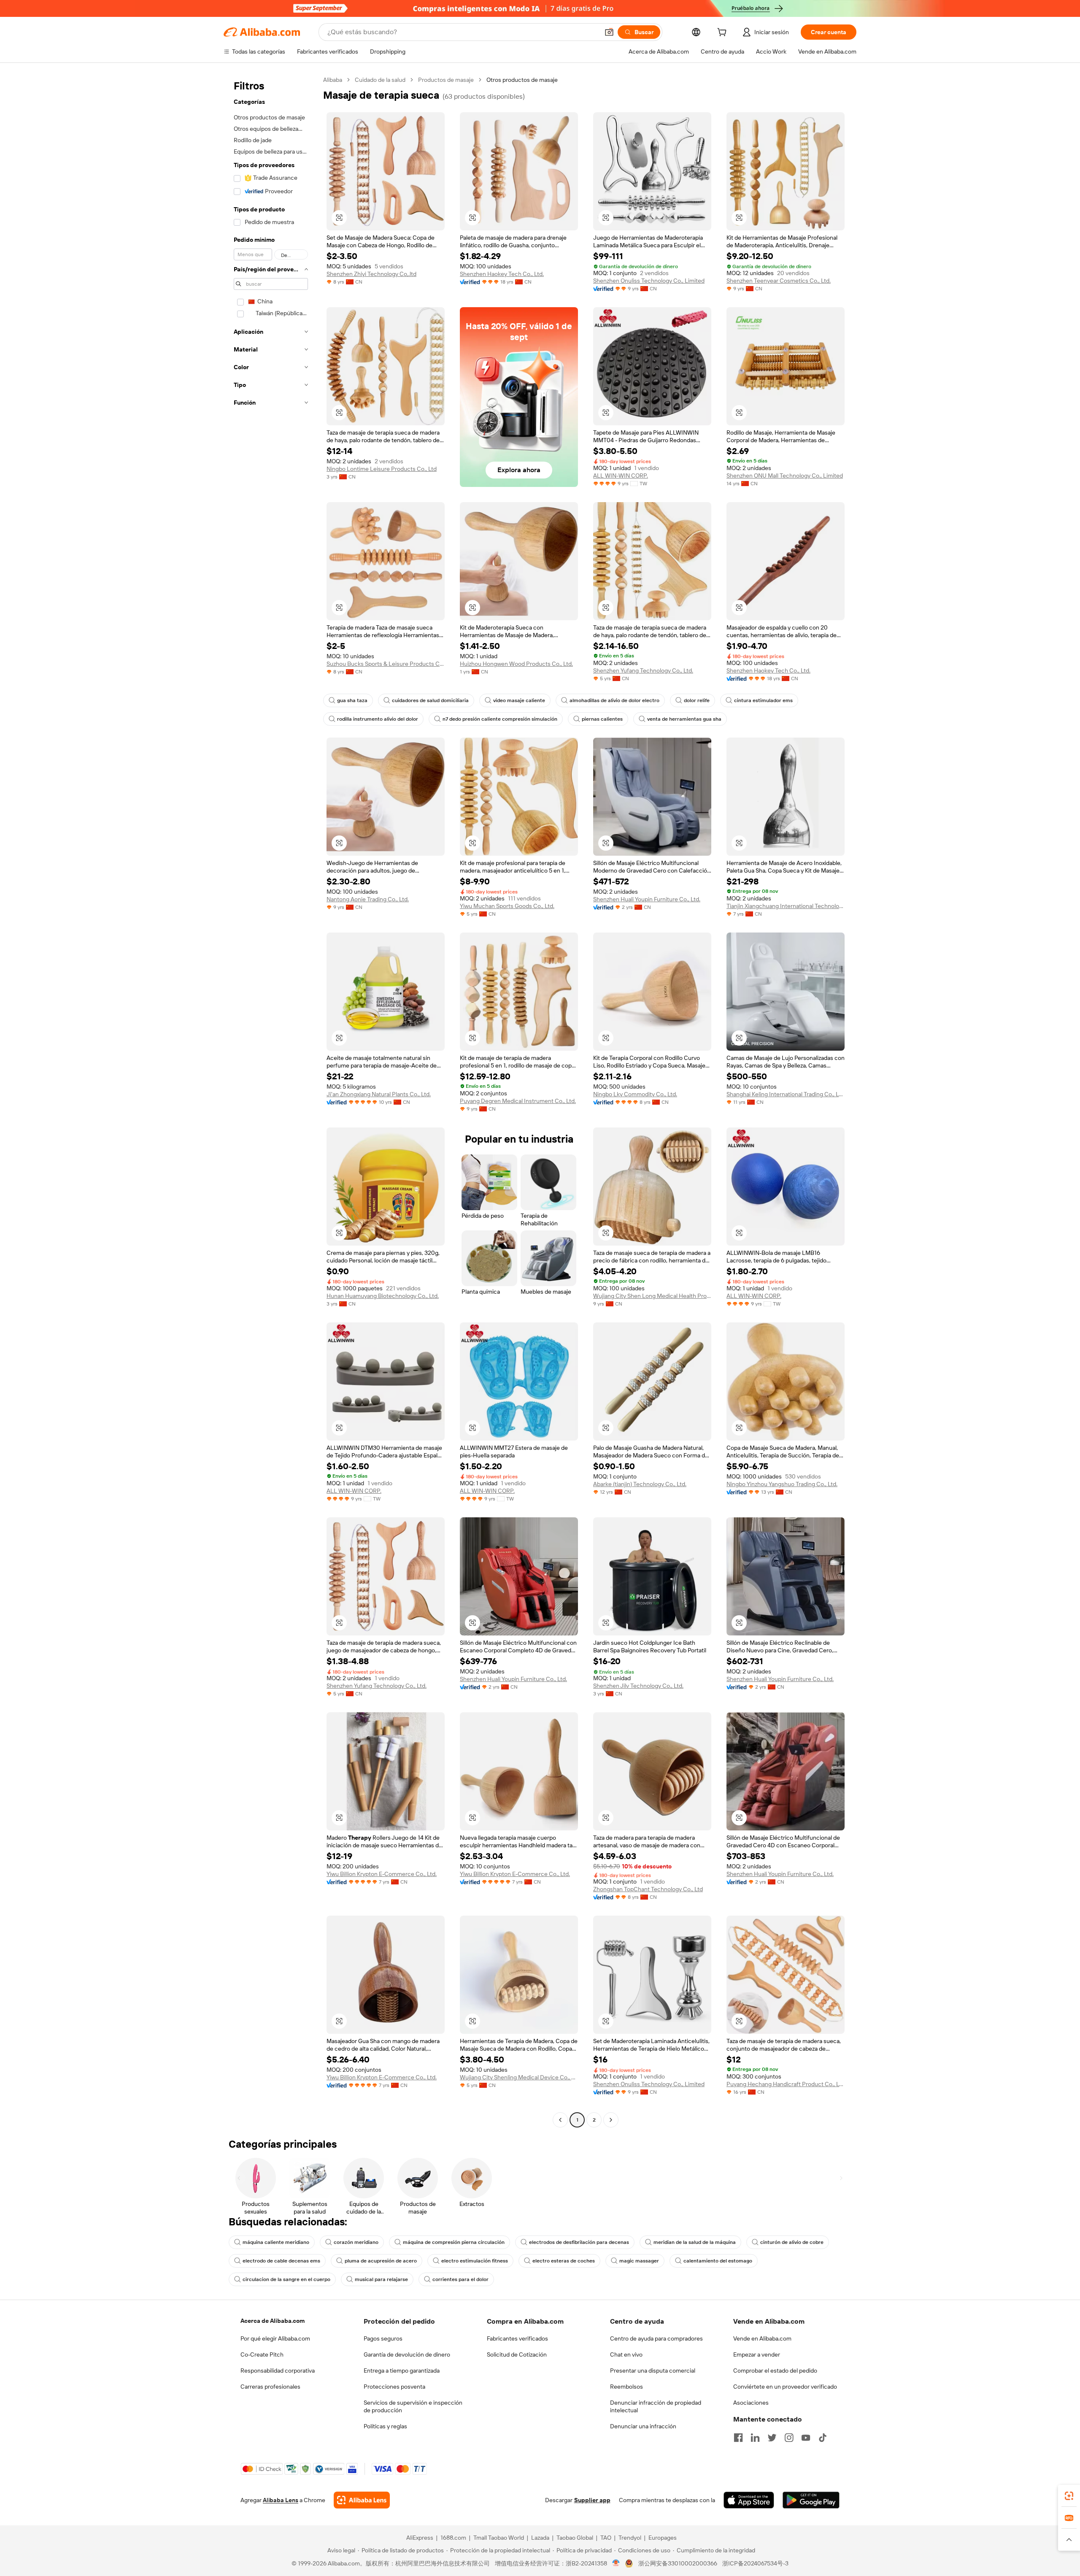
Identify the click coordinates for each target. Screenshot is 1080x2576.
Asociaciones (751, 2403)
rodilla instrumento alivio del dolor (378, 719)
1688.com (453, 2538)
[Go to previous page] (560, 2120)
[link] (1069, 2496)
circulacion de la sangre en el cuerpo (286, 2279)
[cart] (724, 33)
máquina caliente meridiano (276, 2242)
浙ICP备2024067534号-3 (755, 2563)
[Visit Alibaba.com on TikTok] (823, 2438)
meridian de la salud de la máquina (695, 2242)
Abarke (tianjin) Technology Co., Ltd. (640, 1484)
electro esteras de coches (564, 2261)
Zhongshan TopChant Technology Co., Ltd (648, 1889)
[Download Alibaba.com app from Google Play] (811, 2500)
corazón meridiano (356, 2242)
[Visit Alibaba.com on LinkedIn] (755, 2438)
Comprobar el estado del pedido (775, 2371)
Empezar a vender (757, 2354)
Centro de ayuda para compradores (656, 2338)
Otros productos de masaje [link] (522, 80)
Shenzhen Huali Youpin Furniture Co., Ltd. (647, 899)
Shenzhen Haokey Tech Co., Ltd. (502, 274)
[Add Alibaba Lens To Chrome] (362, 2500)
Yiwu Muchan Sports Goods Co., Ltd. (507, 906)
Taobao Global (575, 2538)
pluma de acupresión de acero (381, 2261)
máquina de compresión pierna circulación (454, 2242)
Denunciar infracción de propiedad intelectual (656, 2406)
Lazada (540, 2538)
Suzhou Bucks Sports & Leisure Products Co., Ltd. (386, 664)
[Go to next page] (611, 2120)
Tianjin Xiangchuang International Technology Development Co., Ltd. (786, 906)
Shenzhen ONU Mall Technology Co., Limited (785, 476)
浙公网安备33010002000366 (678, 2563)
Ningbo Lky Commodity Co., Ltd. (635, 1094)
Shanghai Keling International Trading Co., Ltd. (786, 1094)
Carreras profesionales (270, 2387)
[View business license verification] (616, 2563)
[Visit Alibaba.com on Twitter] (772, 2438)
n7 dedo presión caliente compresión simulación (500, 719)
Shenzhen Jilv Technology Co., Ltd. (638, 1686)
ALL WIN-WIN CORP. (621, 476)
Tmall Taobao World (499, 2538)
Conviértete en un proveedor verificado (785, 2387)
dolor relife (697, 700)
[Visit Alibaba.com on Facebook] (738, 2438)
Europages (663, 2538)
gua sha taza (352, 700)
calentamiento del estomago (718, 2261)
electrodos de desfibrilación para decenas (579, 2242)
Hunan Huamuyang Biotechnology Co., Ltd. (383, 1296)
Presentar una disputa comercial (653, 2371)
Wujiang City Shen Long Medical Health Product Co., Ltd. (652, 1296)
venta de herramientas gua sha (684, 719)
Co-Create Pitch (262, 2354)
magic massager (639, 2261)
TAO (606, 2538)
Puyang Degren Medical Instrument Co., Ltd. (518, 1101)
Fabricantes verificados (517, 2338)
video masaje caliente (519, 700)
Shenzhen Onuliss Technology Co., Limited (649, 281)
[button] (609, 32)
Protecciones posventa (394, 2387)
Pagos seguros (383, 2338)
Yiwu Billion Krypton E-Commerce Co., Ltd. (382, 1874)
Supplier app (592, 2500)
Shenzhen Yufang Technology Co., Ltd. (643, 670)
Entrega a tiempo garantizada (402, 2371)
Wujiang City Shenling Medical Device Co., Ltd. (519, 2077)
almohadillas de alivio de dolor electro (614, 700)
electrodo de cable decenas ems (281, 2261)
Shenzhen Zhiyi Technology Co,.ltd (371, 274)
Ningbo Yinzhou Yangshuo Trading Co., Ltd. (782, 1484)
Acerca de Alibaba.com (273, 2321)
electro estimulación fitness (475, 2261)
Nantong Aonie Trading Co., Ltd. (368, 899)
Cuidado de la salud (380, 80)
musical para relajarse (381, 2279)
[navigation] (271, 1101)
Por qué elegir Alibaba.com (275, 2338)
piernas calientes (602, 719)
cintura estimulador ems (763, 700)
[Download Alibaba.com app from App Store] (749, 2500)
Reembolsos (626, 2387)
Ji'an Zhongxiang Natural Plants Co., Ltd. (379, 1094)
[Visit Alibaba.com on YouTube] (806, 2438)
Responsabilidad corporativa (278, 2371)
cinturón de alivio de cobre (792, 2242)
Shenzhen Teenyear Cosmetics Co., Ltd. (779, 281)
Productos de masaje (446, 80)
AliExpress (420, 2538)
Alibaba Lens (281, 2500)
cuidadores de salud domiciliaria (430, 700)
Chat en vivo (626, 2354)
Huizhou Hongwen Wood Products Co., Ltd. (516, 664)
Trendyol (630, 2538)
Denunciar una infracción (643, 2426)
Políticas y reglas (385, 2426)
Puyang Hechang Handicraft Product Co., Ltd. (786, 2084)
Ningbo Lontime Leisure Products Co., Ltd (382, 469)
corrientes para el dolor (460, 2279)
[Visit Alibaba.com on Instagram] (789, 2438)
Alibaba (333, 80)
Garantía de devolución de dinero (407, 2354)
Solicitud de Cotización (517, 2354)
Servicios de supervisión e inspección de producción (413, 2406)
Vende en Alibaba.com (762, 2338)
